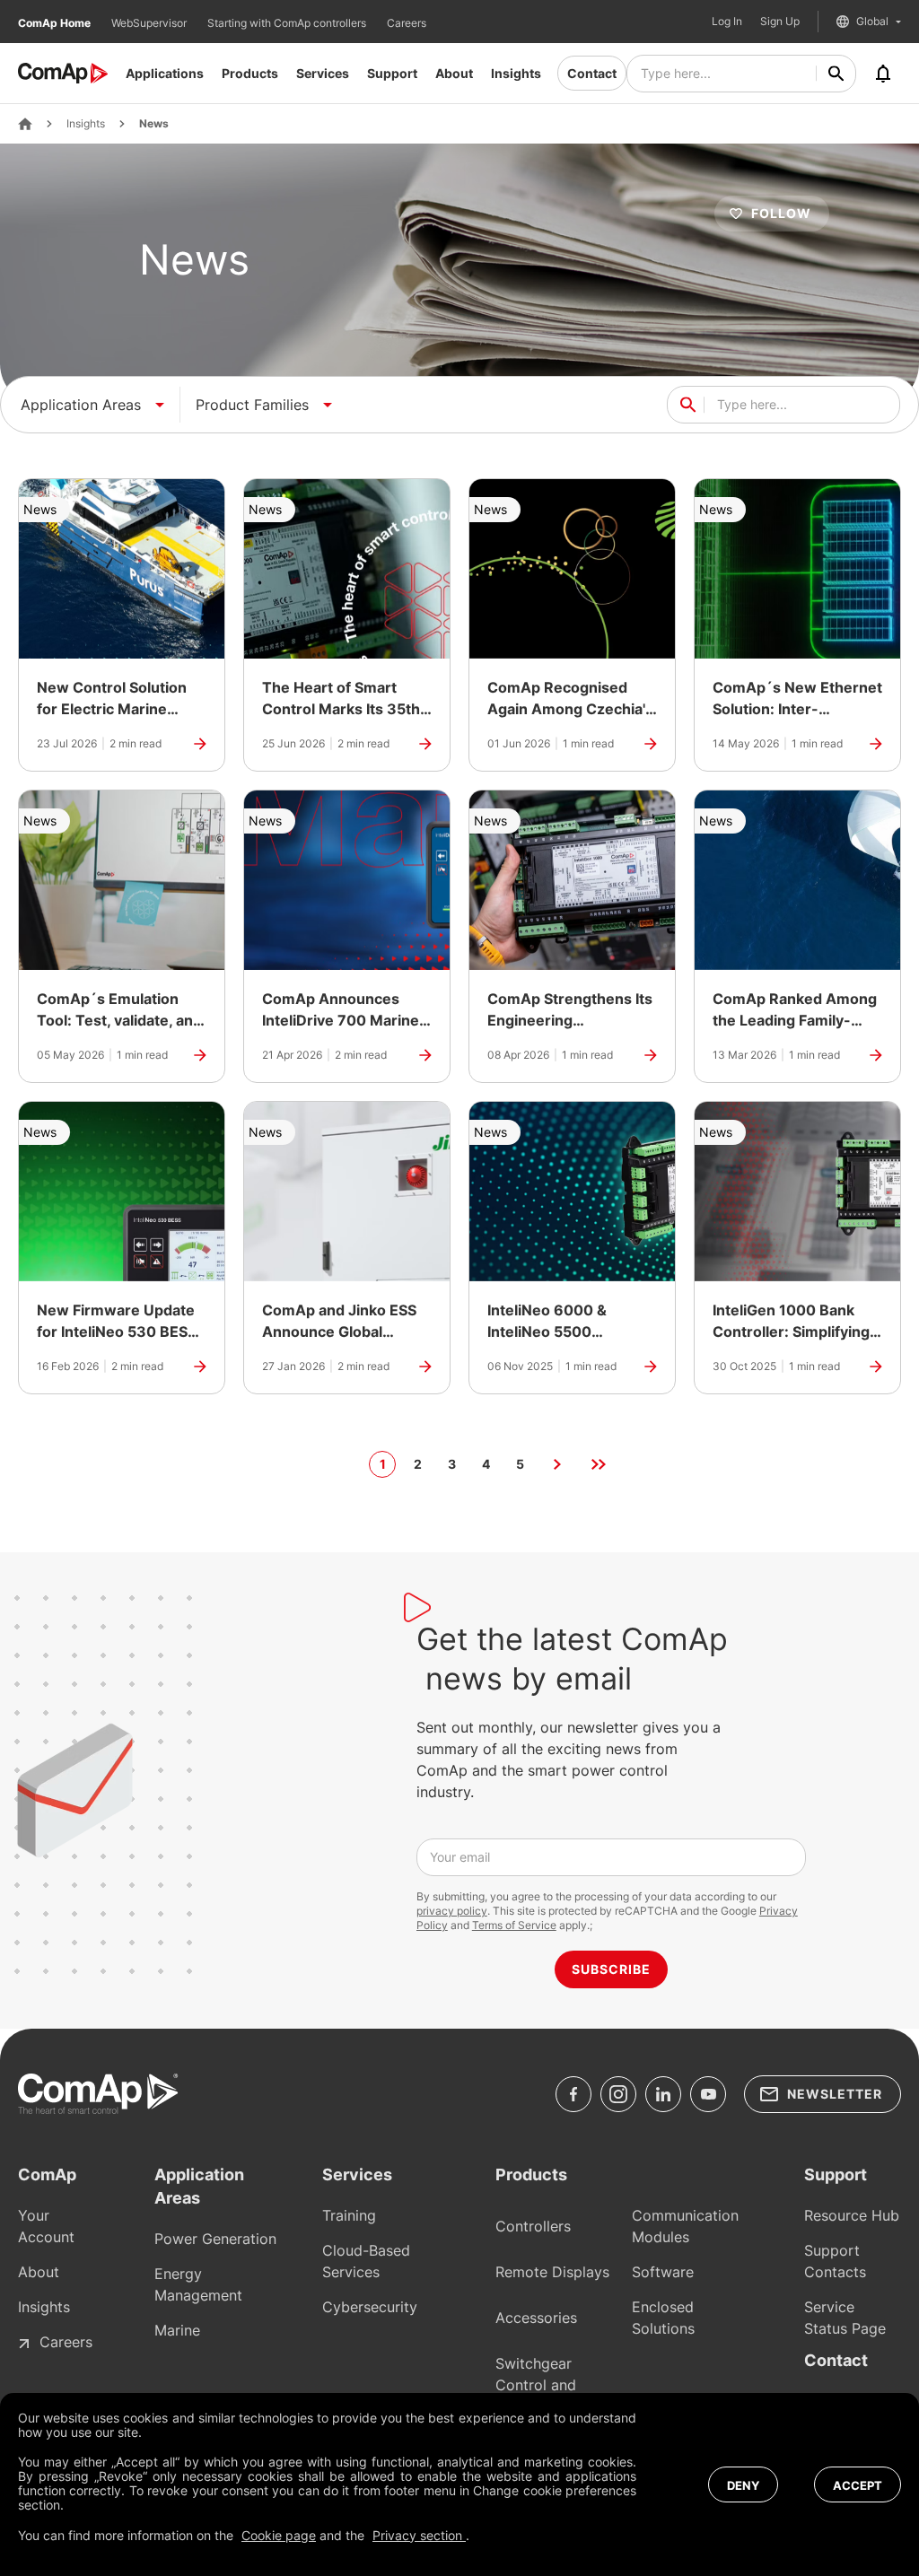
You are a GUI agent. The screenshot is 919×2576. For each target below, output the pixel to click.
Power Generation (215, 2239)
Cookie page (279, 2535)
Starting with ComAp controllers (288, 23)
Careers (407, 23)
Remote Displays (552, 2272)
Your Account (46, 2226)
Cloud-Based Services (366, 2261)
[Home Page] (25, 124)
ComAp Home (56, 23)
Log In (727, 22)
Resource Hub (852, 2215)
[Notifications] (883, 74)
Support (392, 73)
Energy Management (198, 2284)
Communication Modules (685, 2226)
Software (663, 2272)
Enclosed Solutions (663, 2318)
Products (250, 73)
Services (323, 73)
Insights (516, 73)
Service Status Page (845, 2318)
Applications (165, 73)
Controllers (533, 2226)
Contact (592, 73)
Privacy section (419, 2535)
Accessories (536, 2318)
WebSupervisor (150, 23)
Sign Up (780, 22)
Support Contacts (835, 2261)
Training (349, 2215)
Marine (177, 2330)
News (154, 124)
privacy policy (452, 1911)
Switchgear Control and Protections (536, 2385)
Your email (460, 1857)
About (454, 73)
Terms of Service (514, 1925)
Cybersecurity (370, 2307)
